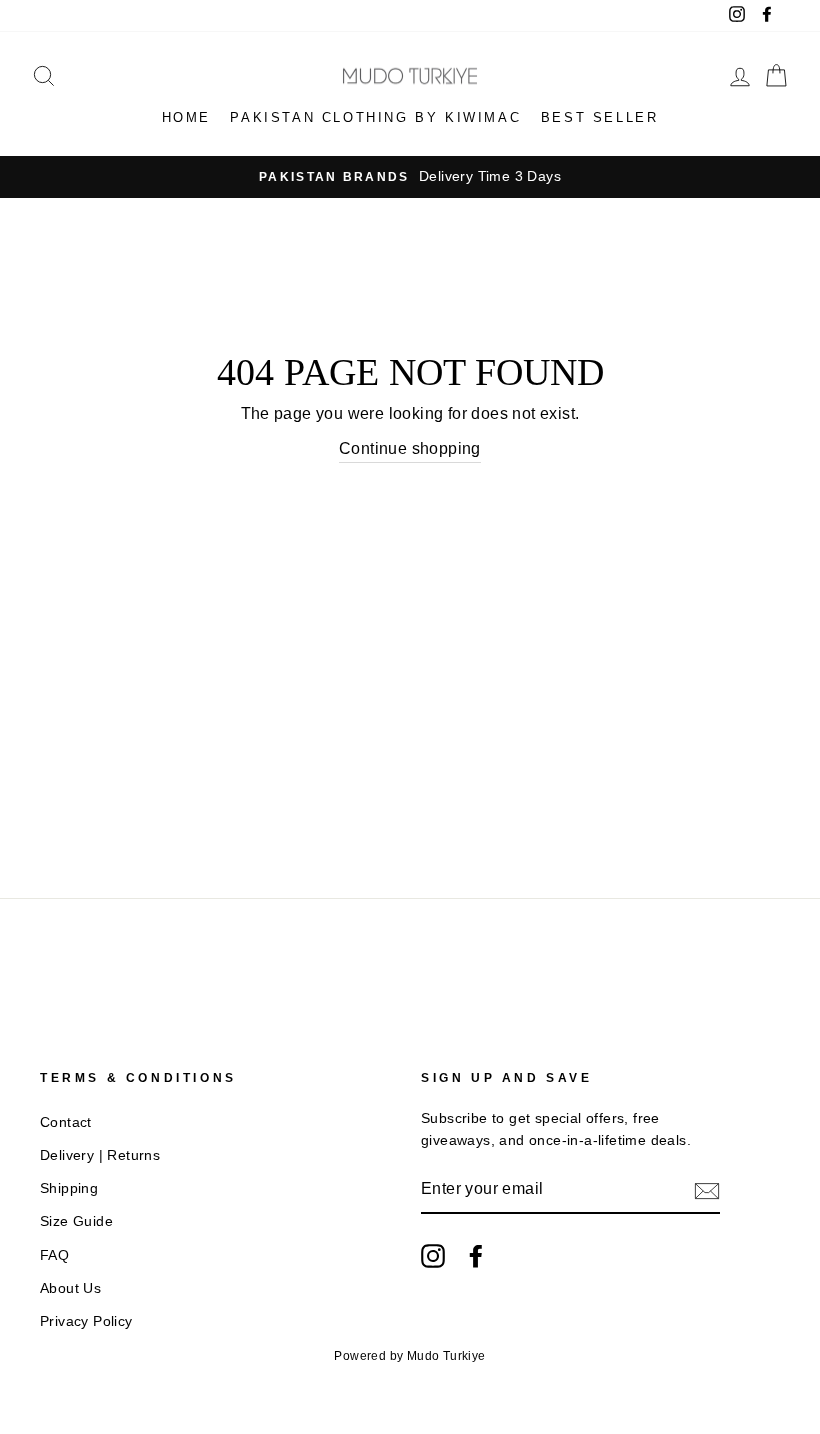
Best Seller (600, 117)
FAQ (54, 1255)
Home (186, 117)
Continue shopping (410, 448)
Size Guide (76, 1221)
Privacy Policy (86, 1321)
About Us (70, 1288)
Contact (66, 1122)
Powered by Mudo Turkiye (409, 1356)
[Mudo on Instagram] (433, 1256)
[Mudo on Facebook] (476, 1256)
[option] (410, 177)
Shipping (69, 1188)
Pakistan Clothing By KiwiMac (375, 117)
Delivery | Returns (100, 1155)
